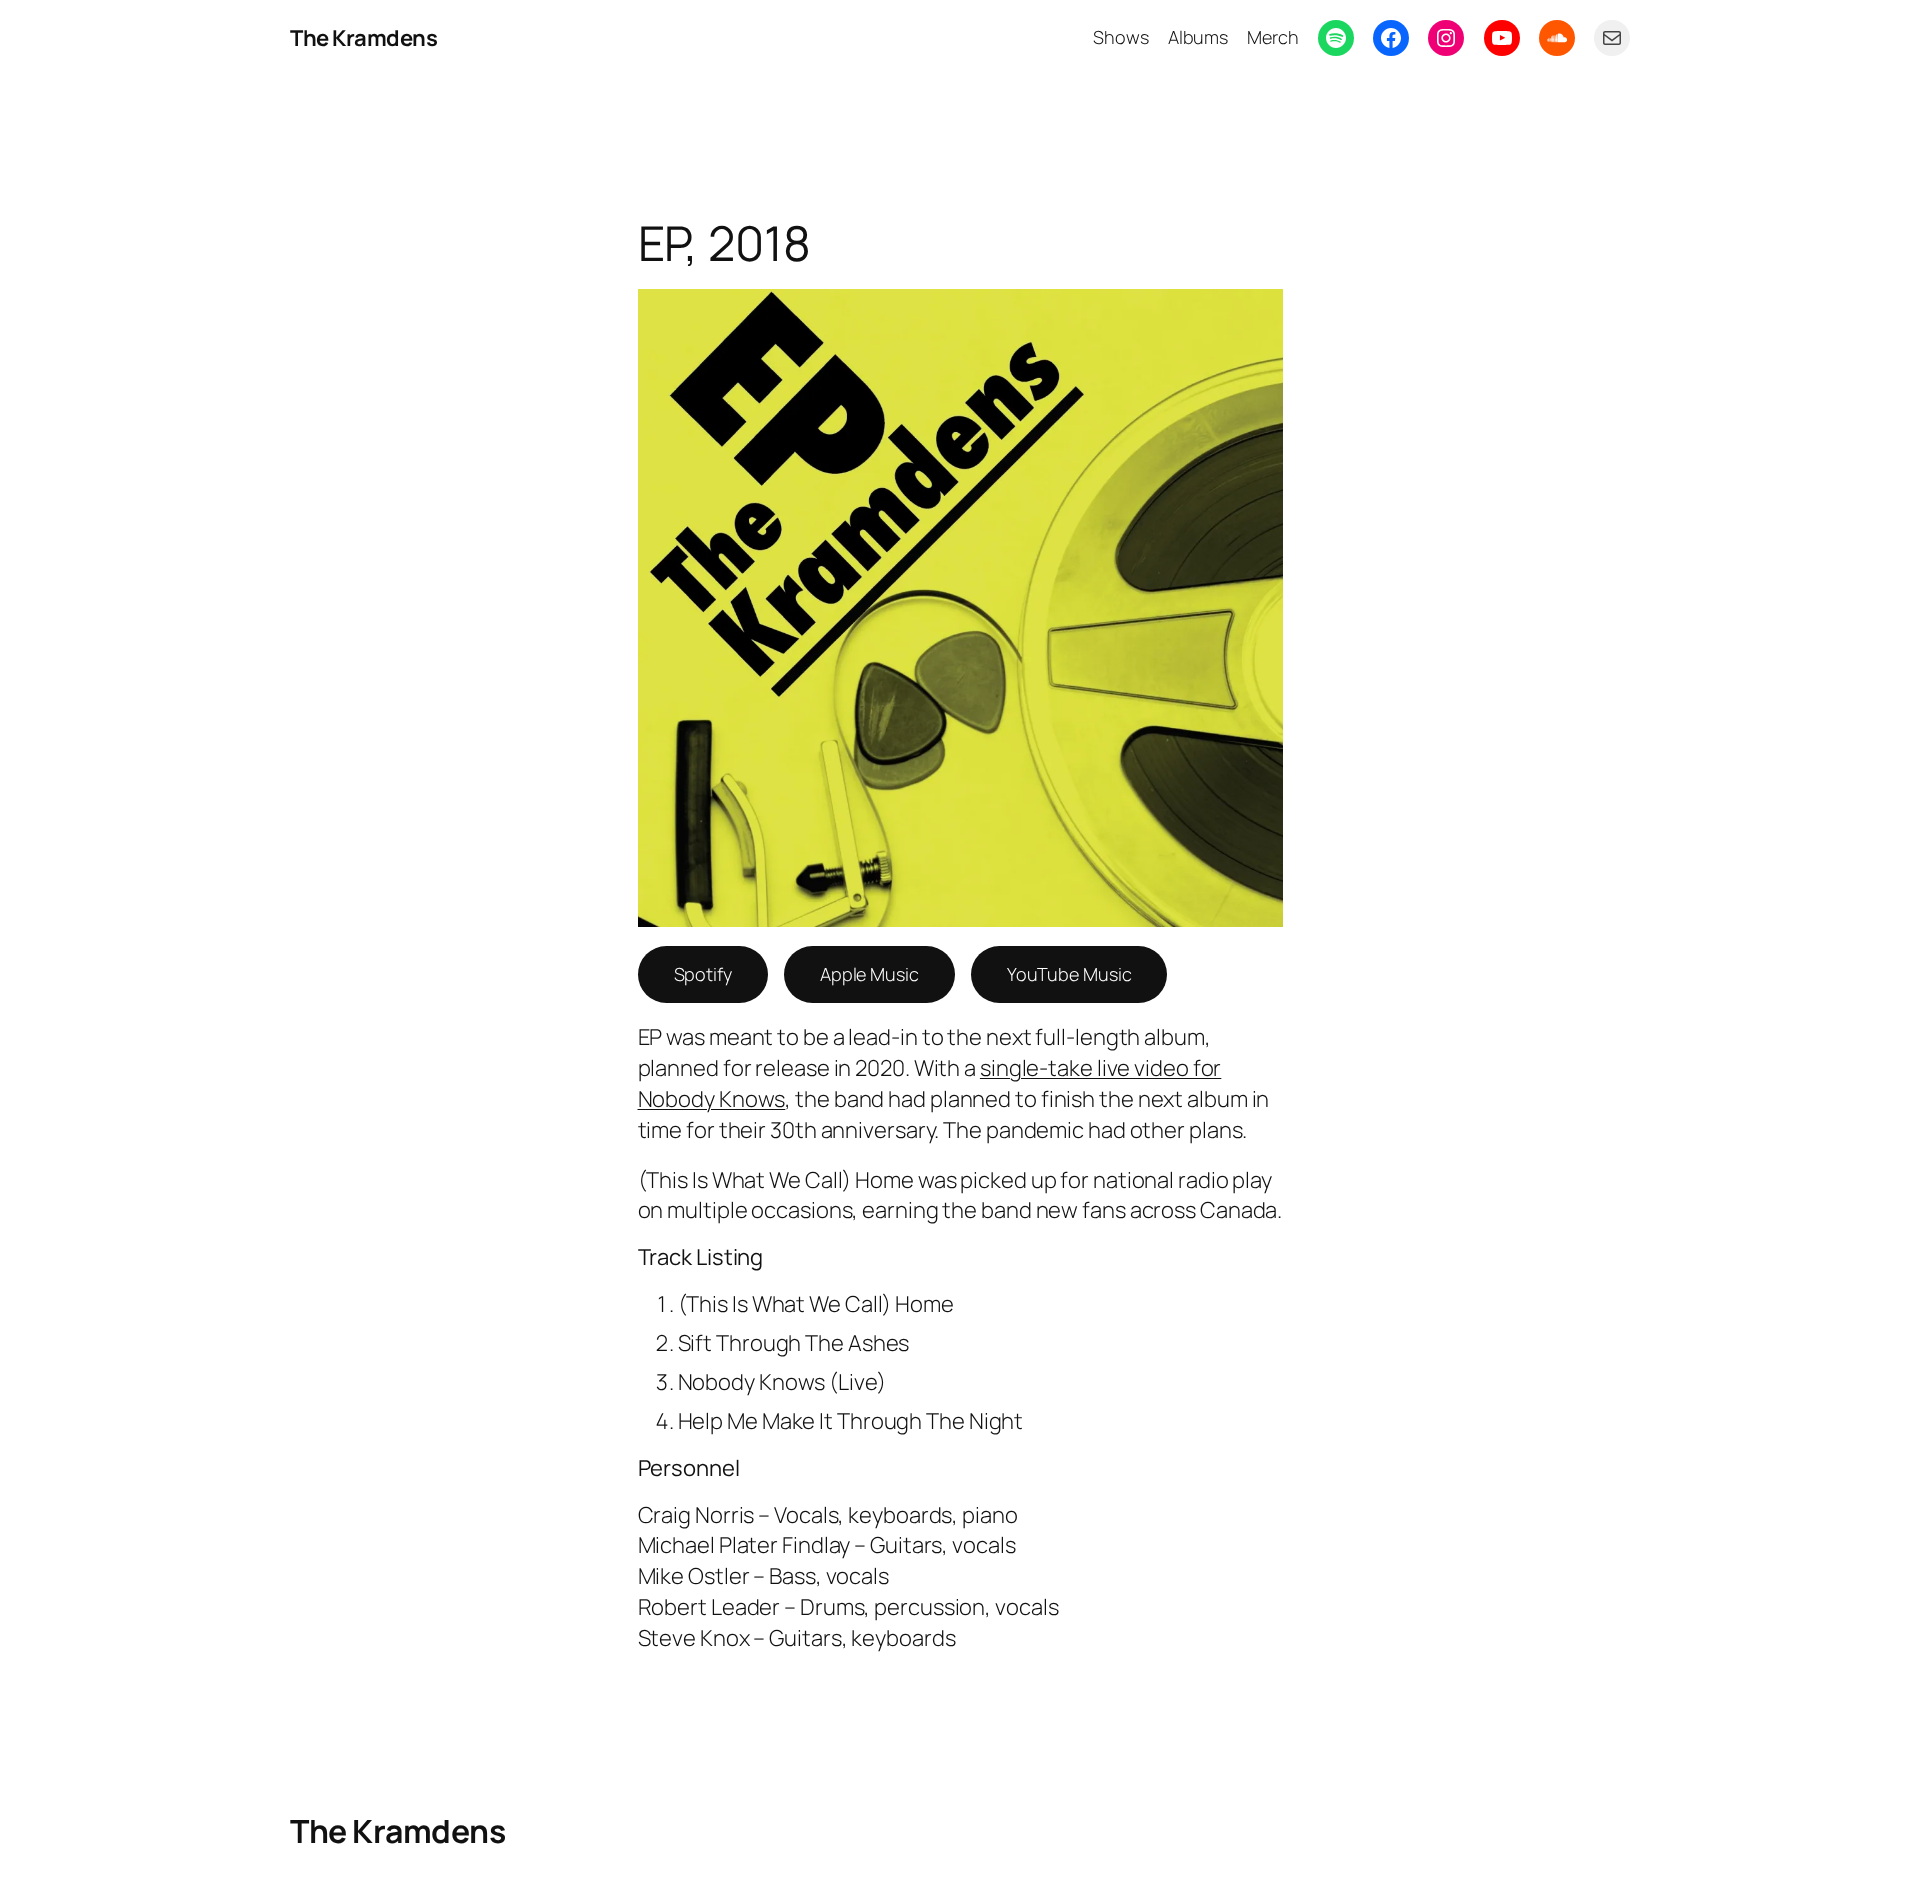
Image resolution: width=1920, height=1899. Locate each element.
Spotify (703, 974)
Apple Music (869, 974)
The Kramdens (363, 38)
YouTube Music (1069, 974)
